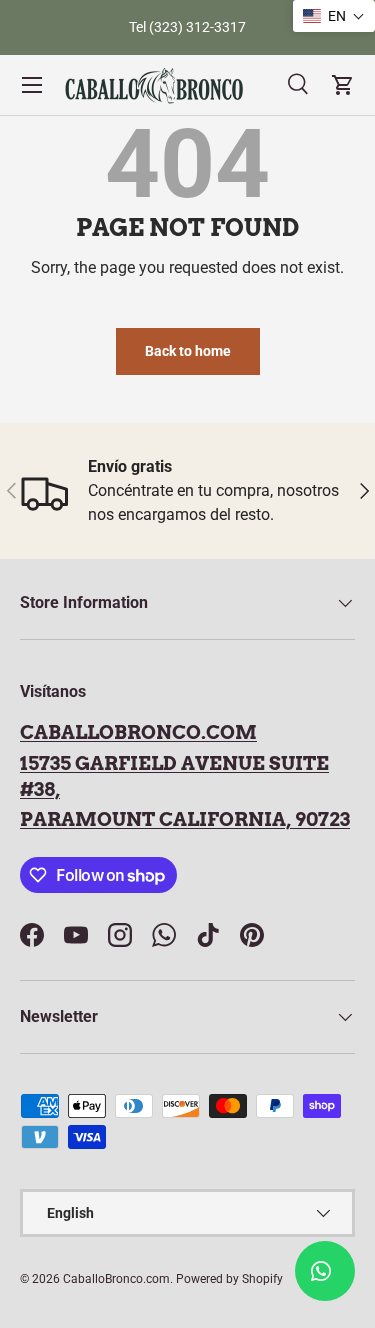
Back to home (188, 351)
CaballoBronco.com (138, 732)
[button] (334, 16)
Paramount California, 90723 (185, 819)
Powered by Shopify (229, 1279)
